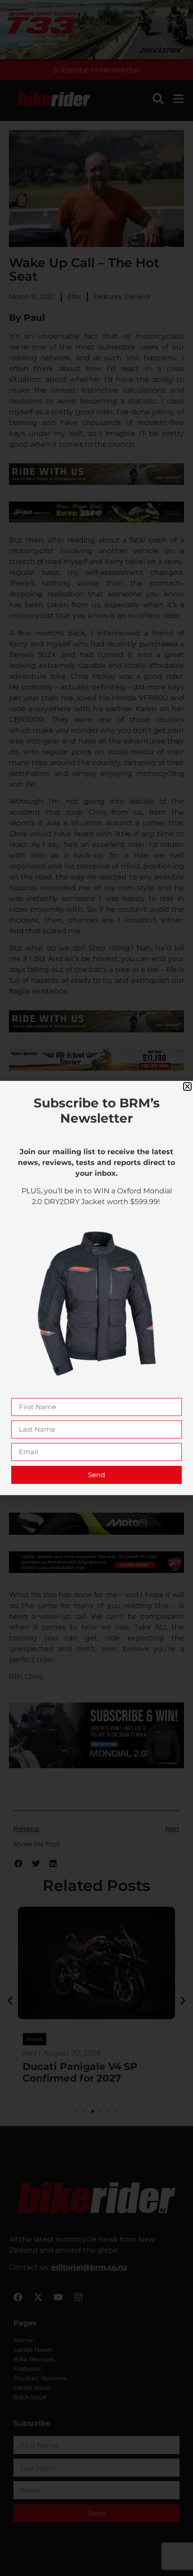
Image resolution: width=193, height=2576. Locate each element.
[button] (187, 1086)
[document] (96, 1288)
